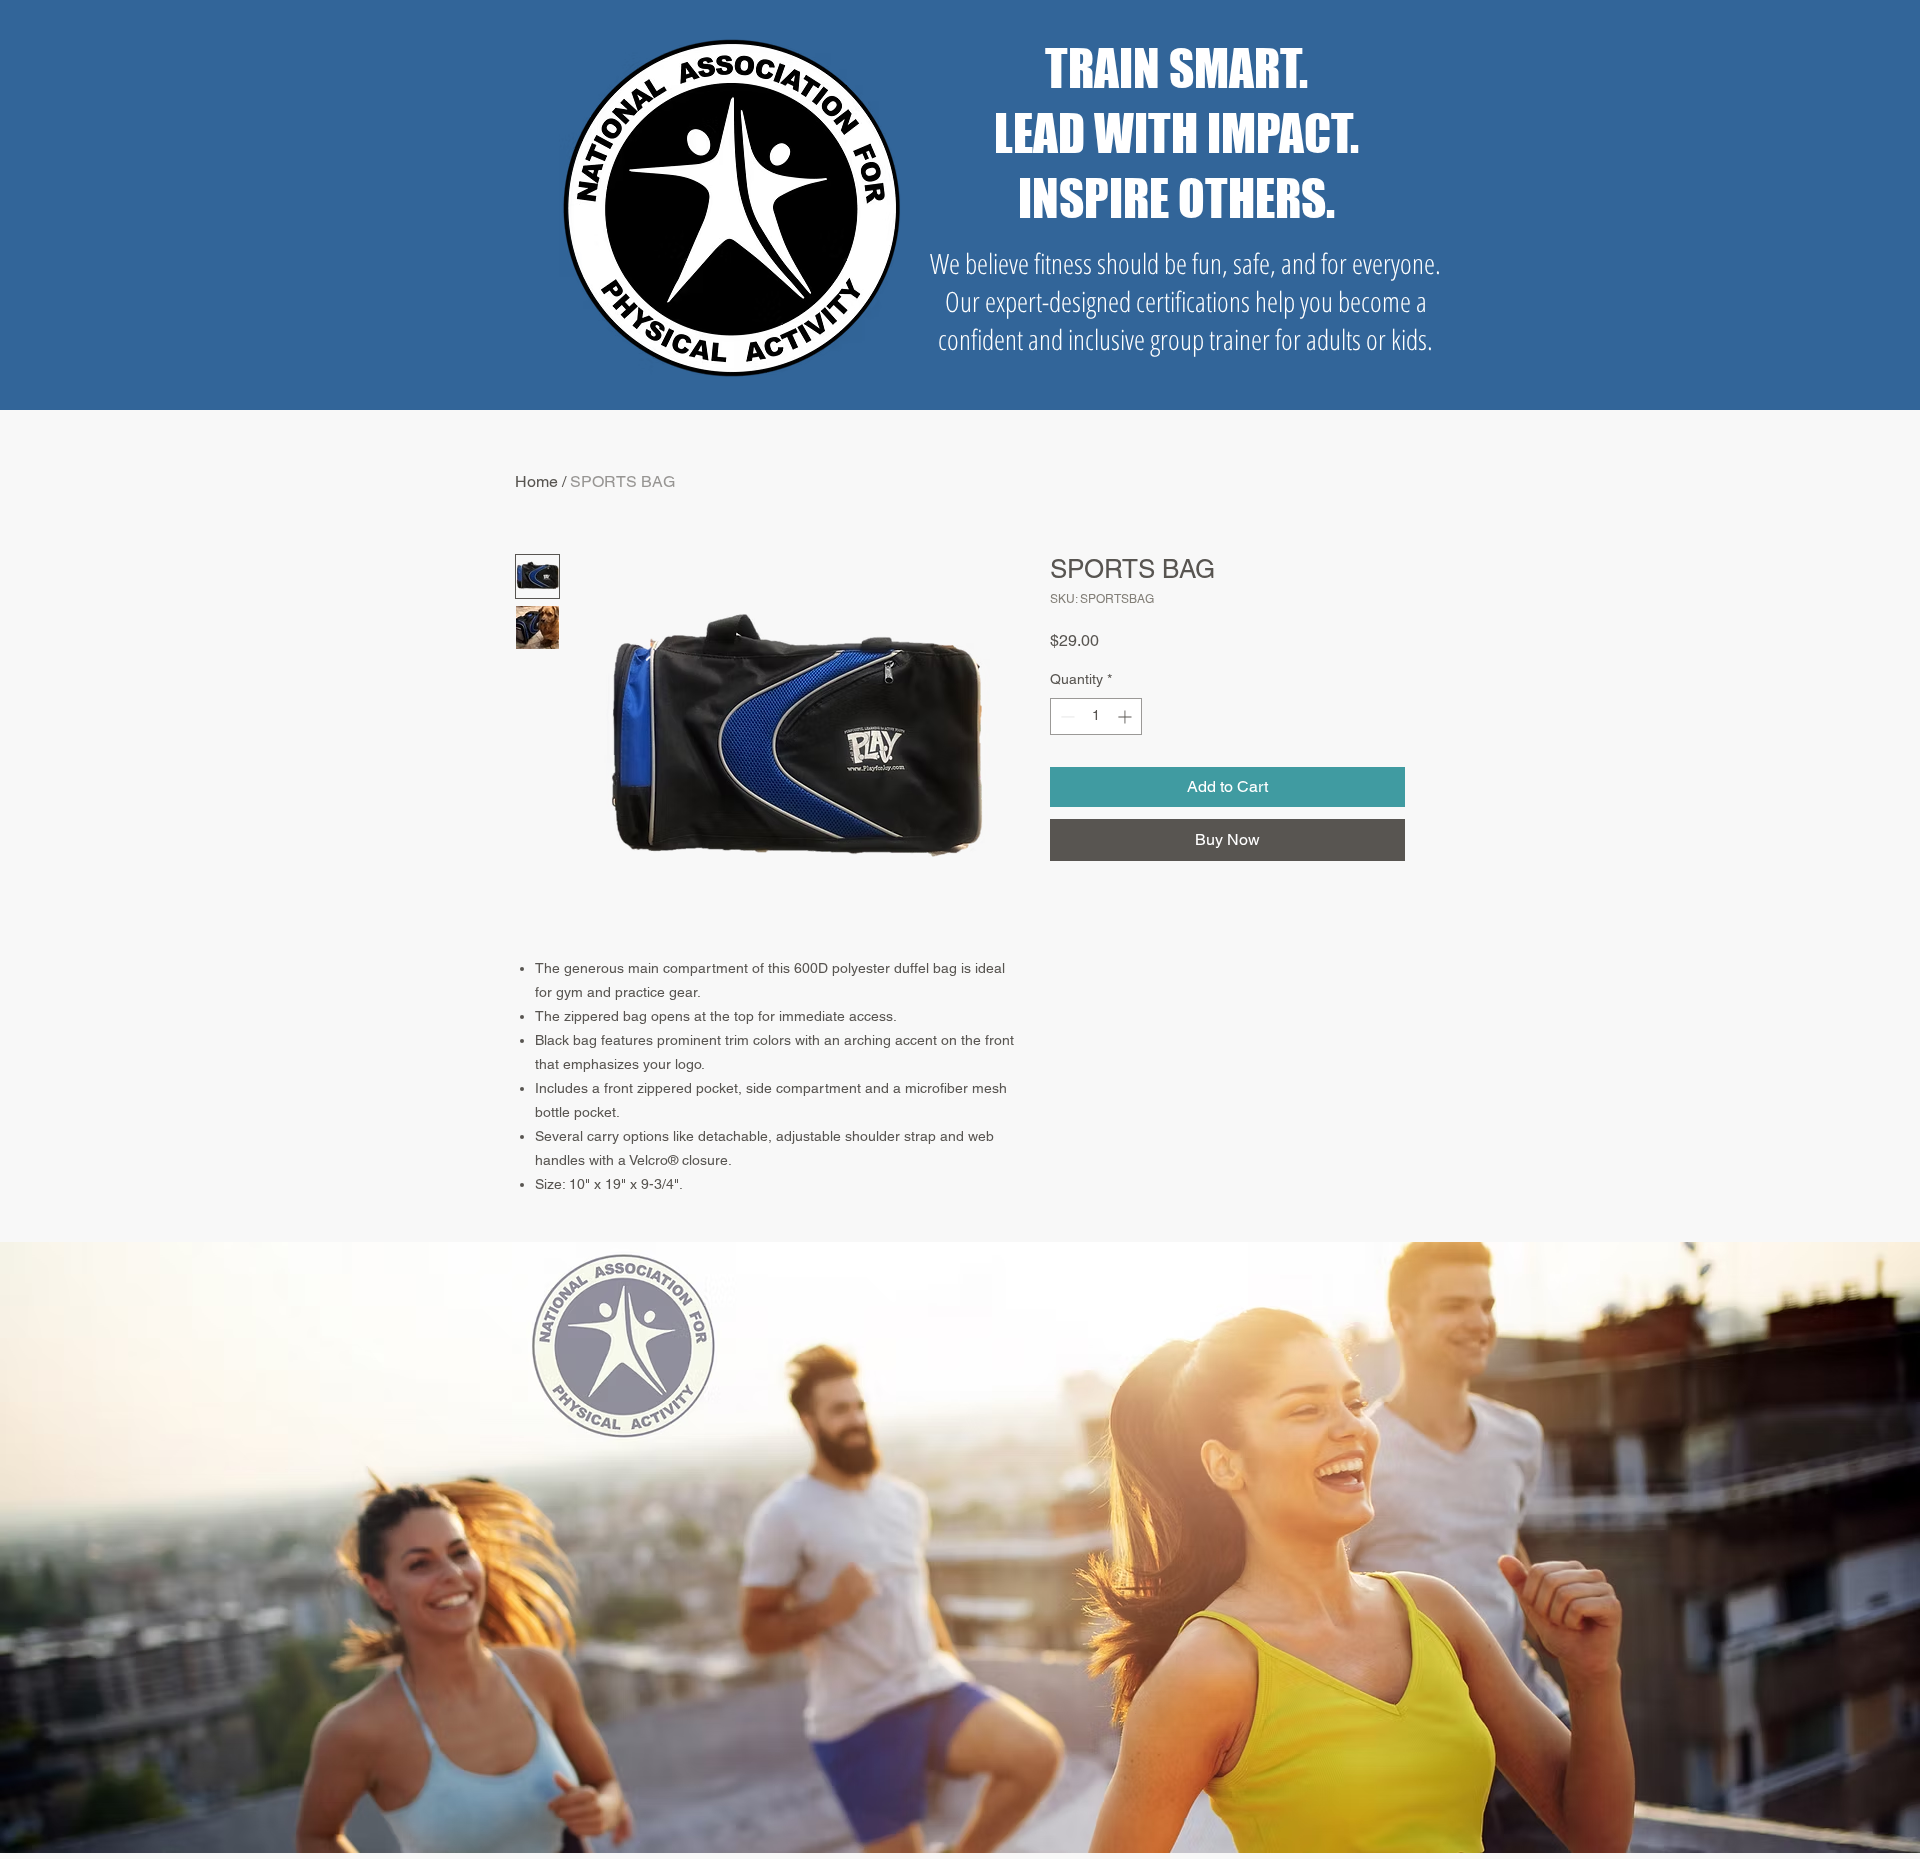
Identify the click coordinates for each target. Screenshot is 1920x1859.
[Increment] (1126, 716)
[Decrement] (1065, 716)
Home (536, 481)
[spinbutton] (1096, 716)
